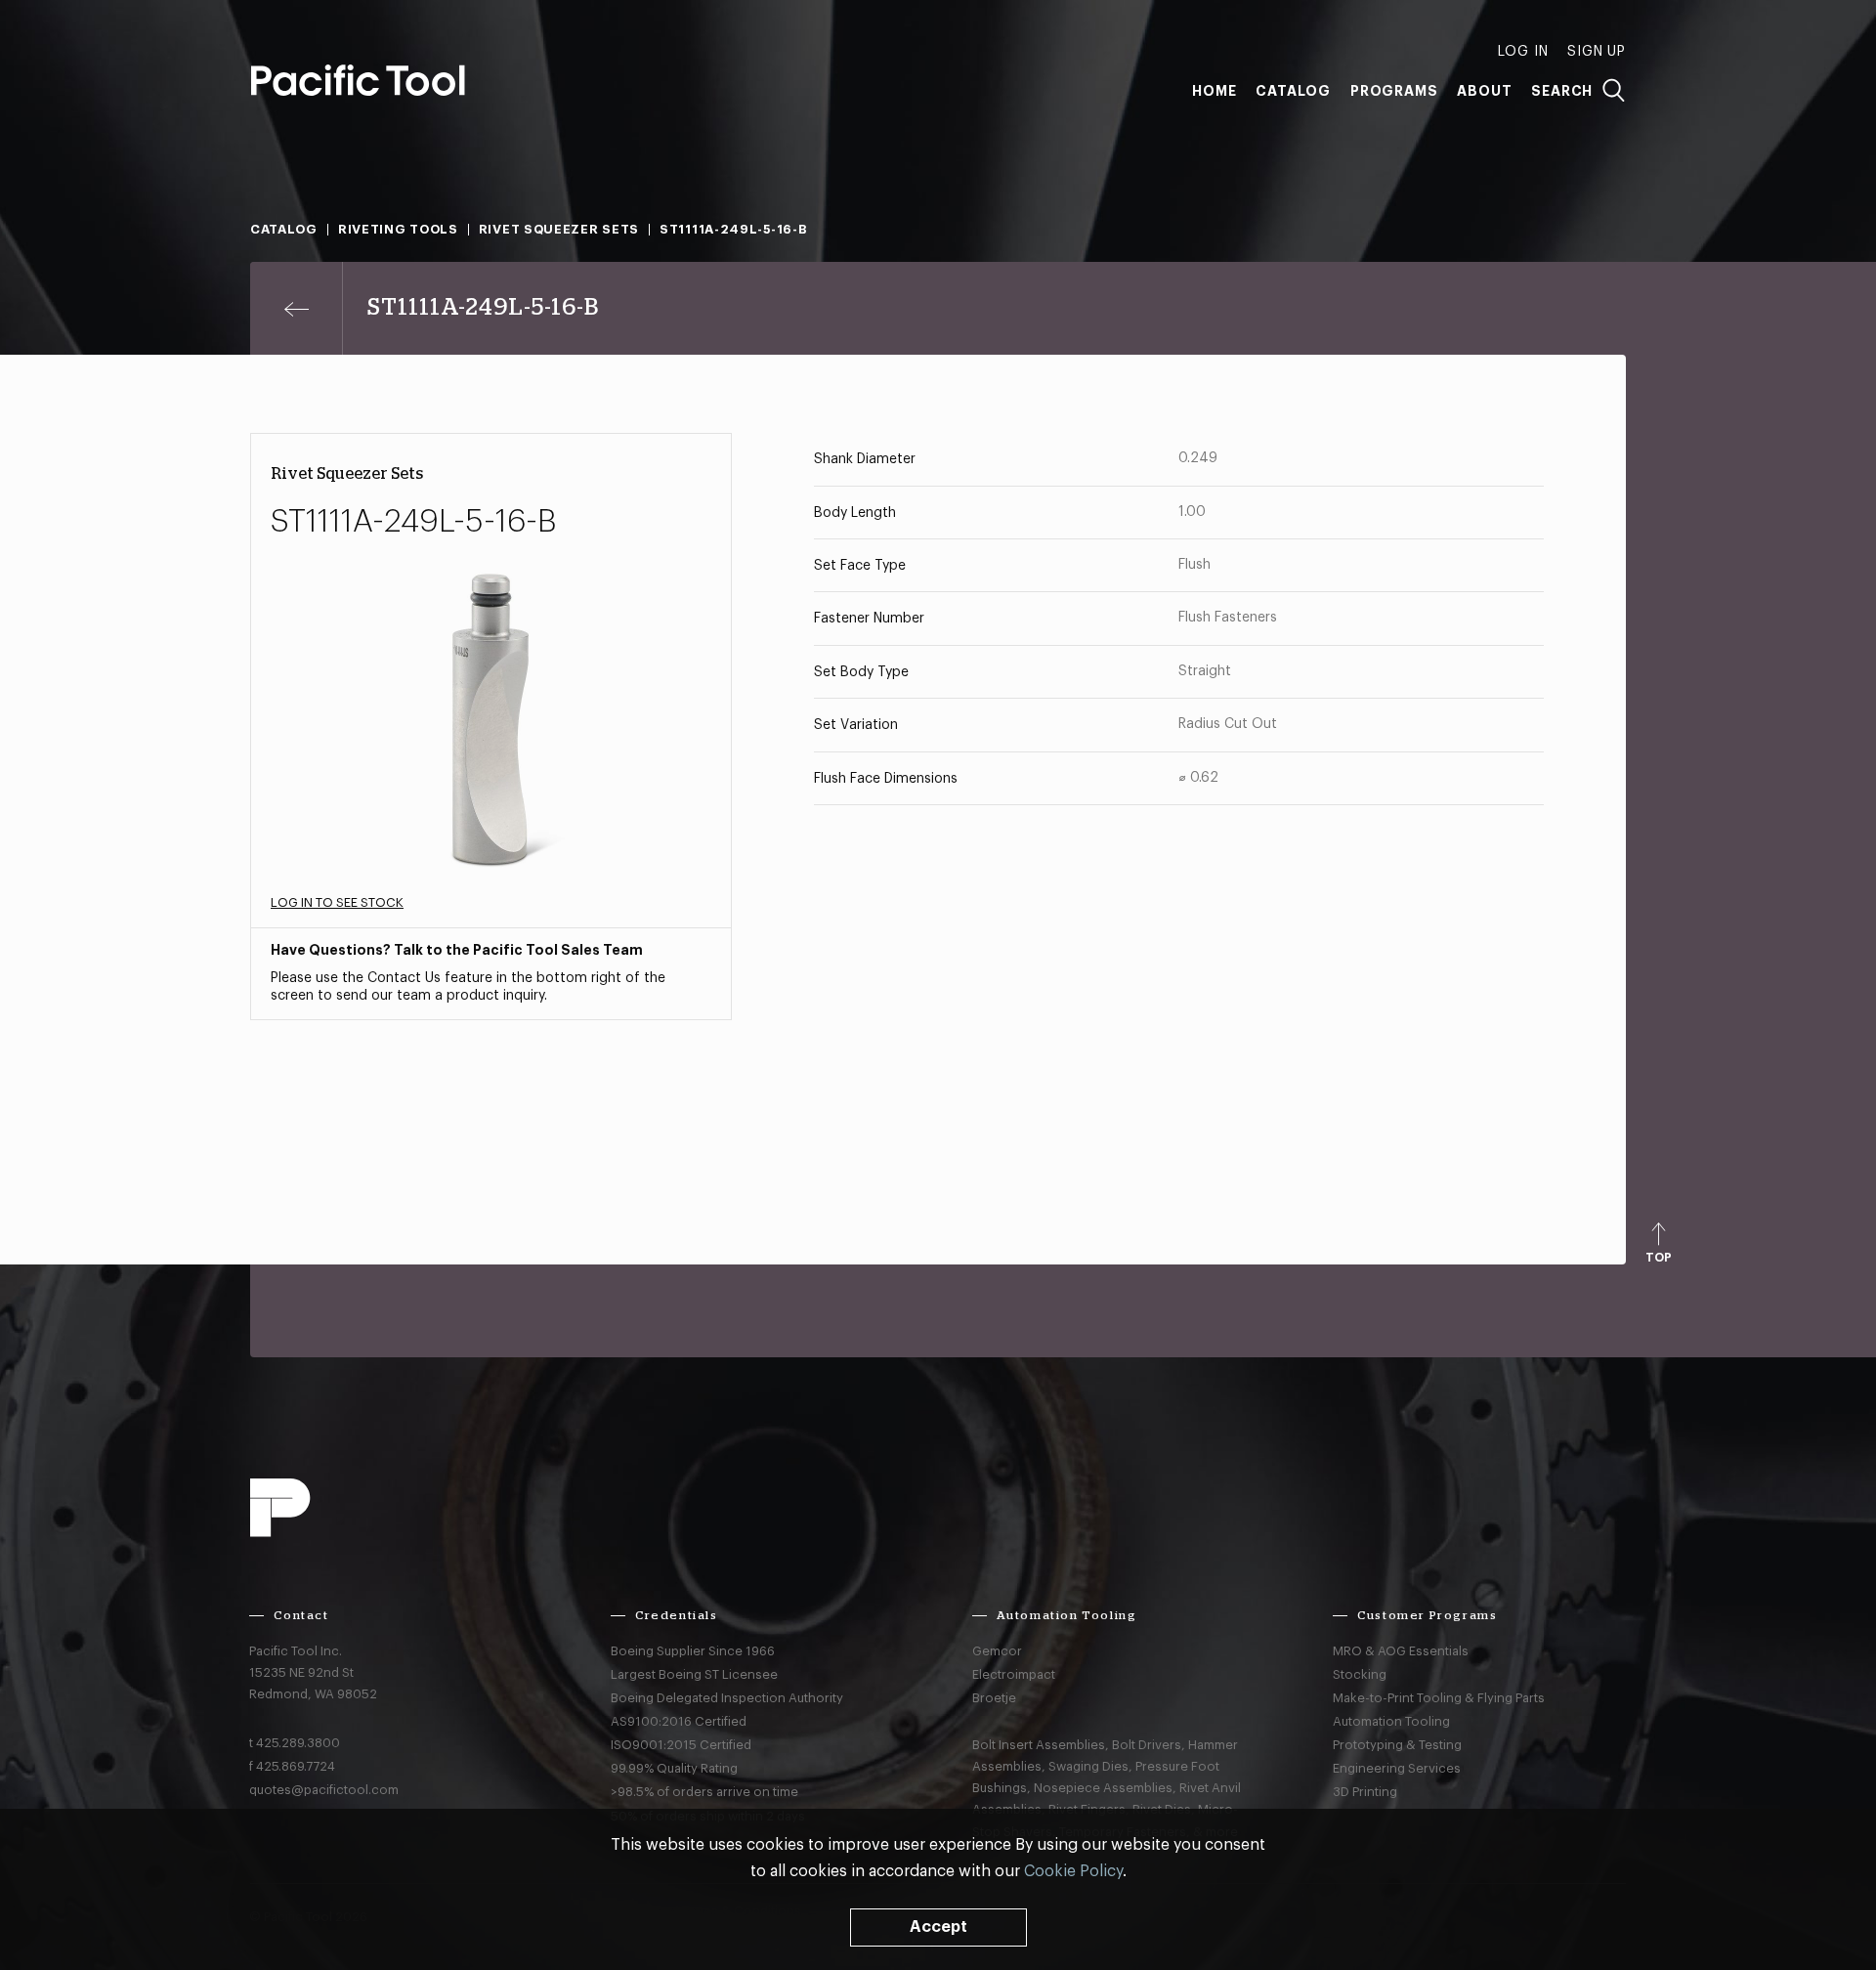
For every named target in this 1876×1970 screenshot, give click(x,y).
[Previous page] (297, 308)
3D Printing (1365, 1792)
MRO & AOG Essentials (1401, 1651)
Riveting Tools (398, 229)
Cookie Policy (1073, 1871)
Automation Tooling (1391, 1721)
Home (1214, 91)
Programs (1394, 91)
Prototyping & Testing (1397, 1745)
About (1484, 91)
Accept (938, 1927)
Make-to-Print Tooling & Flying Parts (1439, 1698)
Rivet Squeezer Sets (559, 229)
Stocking (1360, 1674)
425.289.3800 (298, 1743)
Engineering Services (1397, 1768)
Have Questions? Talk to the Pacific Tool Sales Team (457, 950)
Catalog (1293, 91)
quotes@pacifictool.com (324, 1790)
